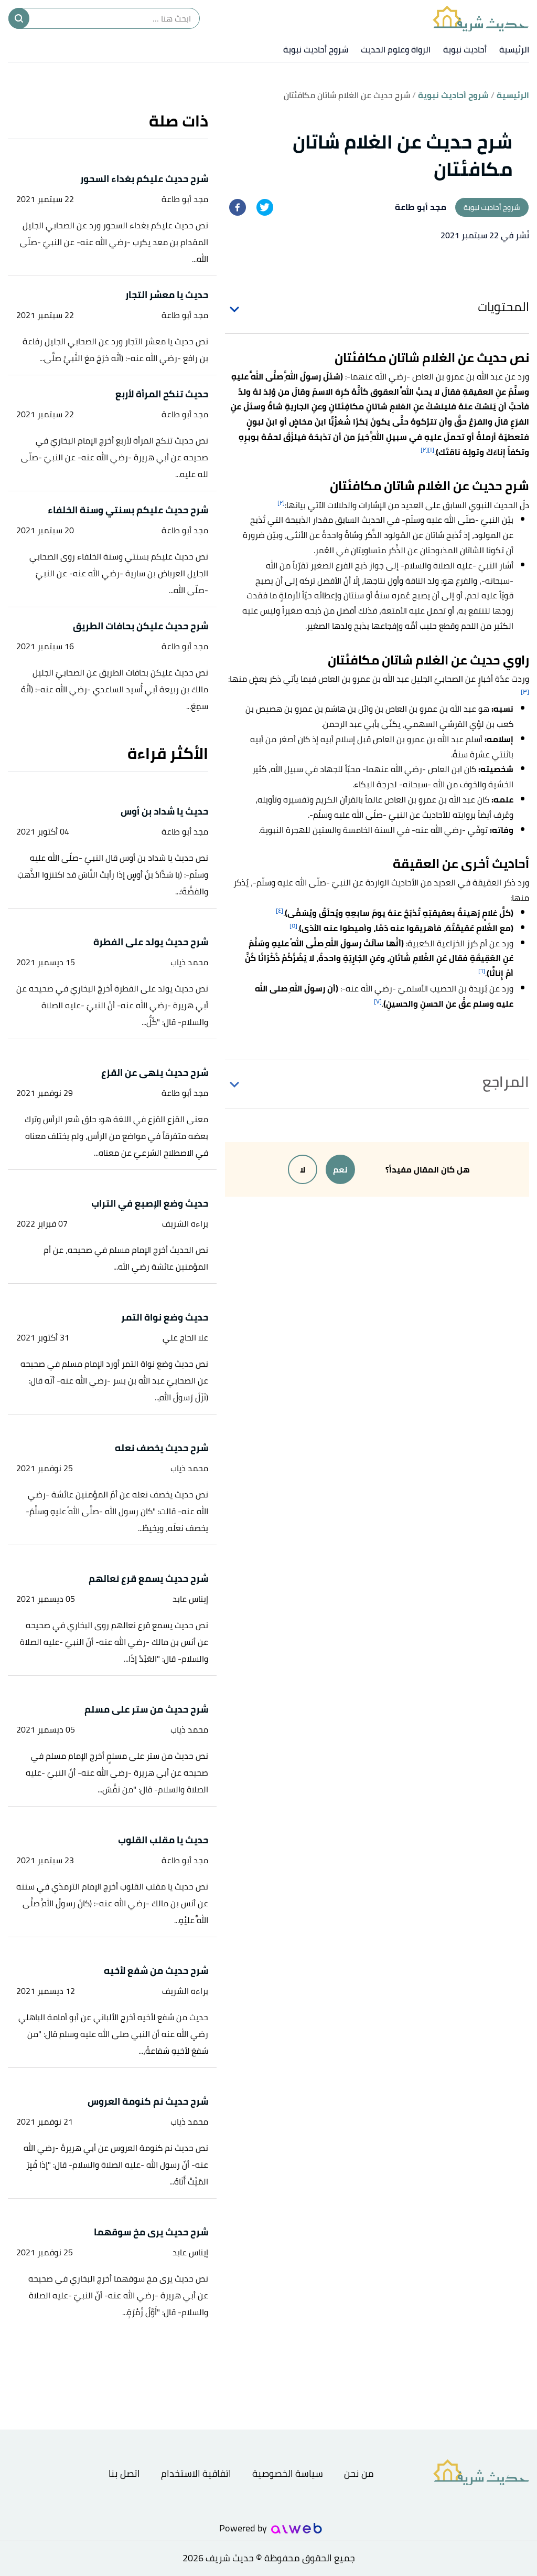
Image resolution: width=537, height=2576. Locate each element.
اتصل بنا (124, 2473)
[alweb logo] (297, 2528)
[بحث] (19, 18)
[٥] (293, 926)
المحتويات (503, 307)
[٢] (424, 450)
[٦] (482, 971)
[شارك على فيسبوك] (238, 207)
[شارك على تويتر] (265, 207)
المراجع (506, 1082)
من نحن (359, 2473)
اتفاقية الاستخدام (196, 2473)
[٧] (378, 1001)
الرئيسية (514, 49)
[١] (431, 450)
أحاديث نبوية (465, 49)
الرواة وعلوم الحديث (396, 49)
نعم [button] (340, 1169)
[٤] (280, 910)
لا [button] (303, 1169)
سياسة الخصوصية (288, 2473)
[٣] (525, 691)
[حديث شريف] (481, 18)
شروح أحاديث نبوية (316, 49)
